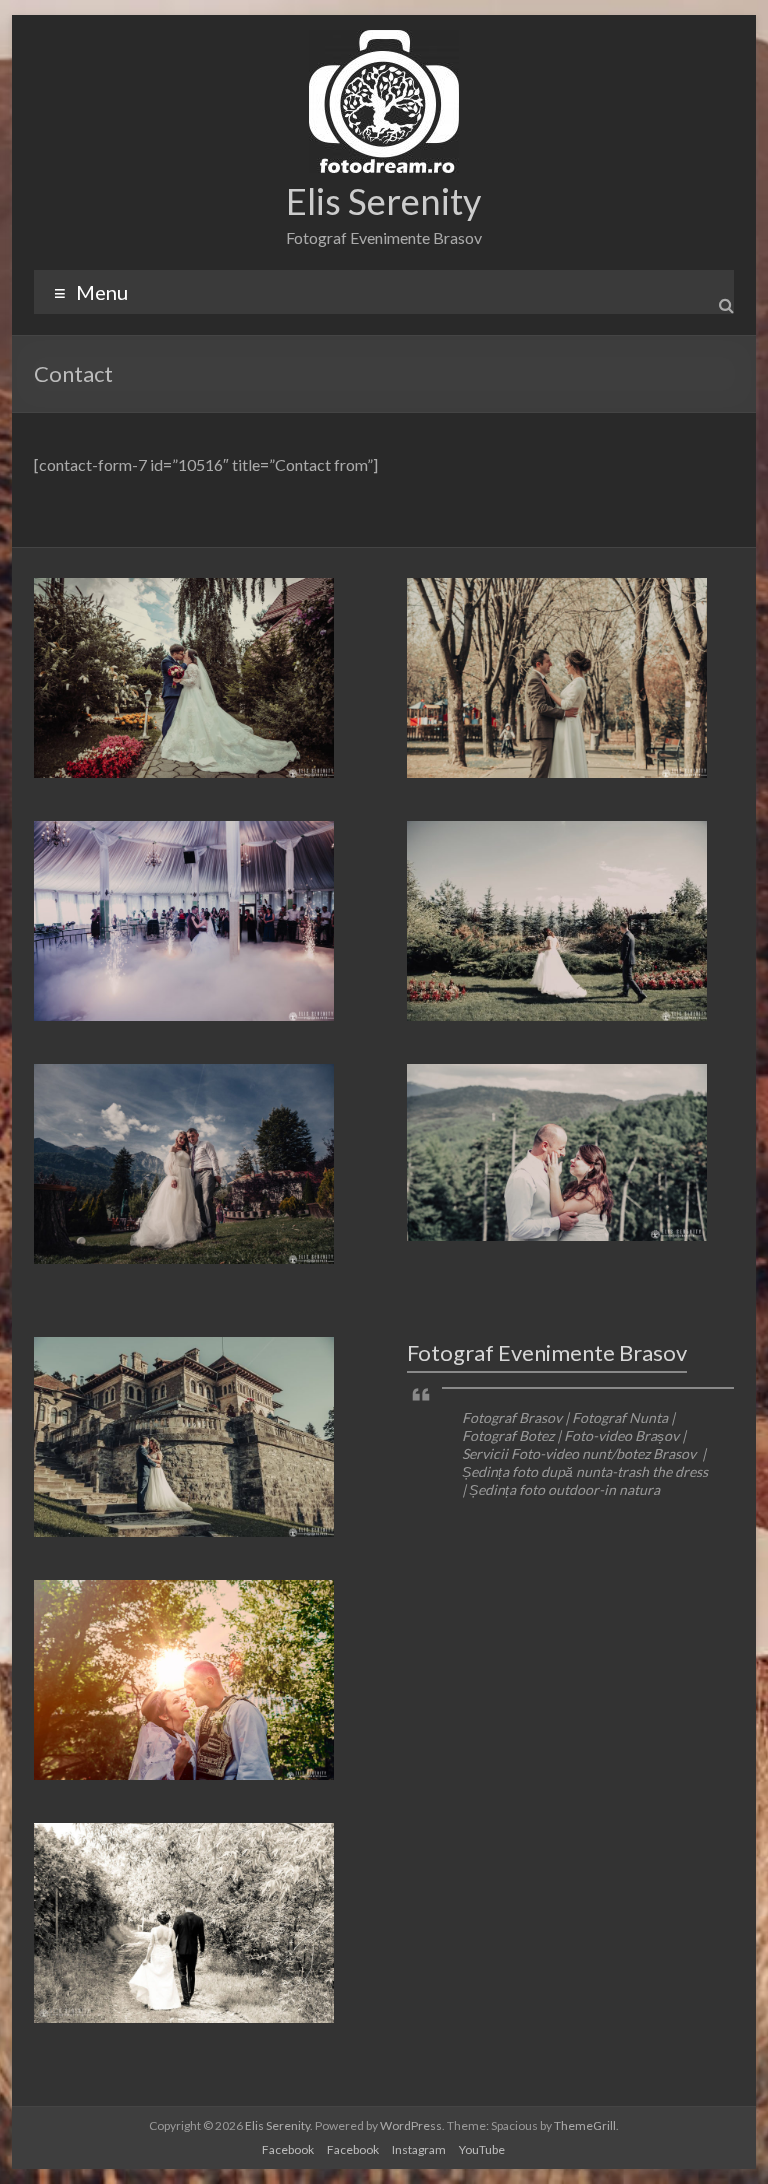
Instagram (419, 2149)
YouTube (482, 2149)
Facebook (288, 2149)
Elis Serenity (383, 201)
